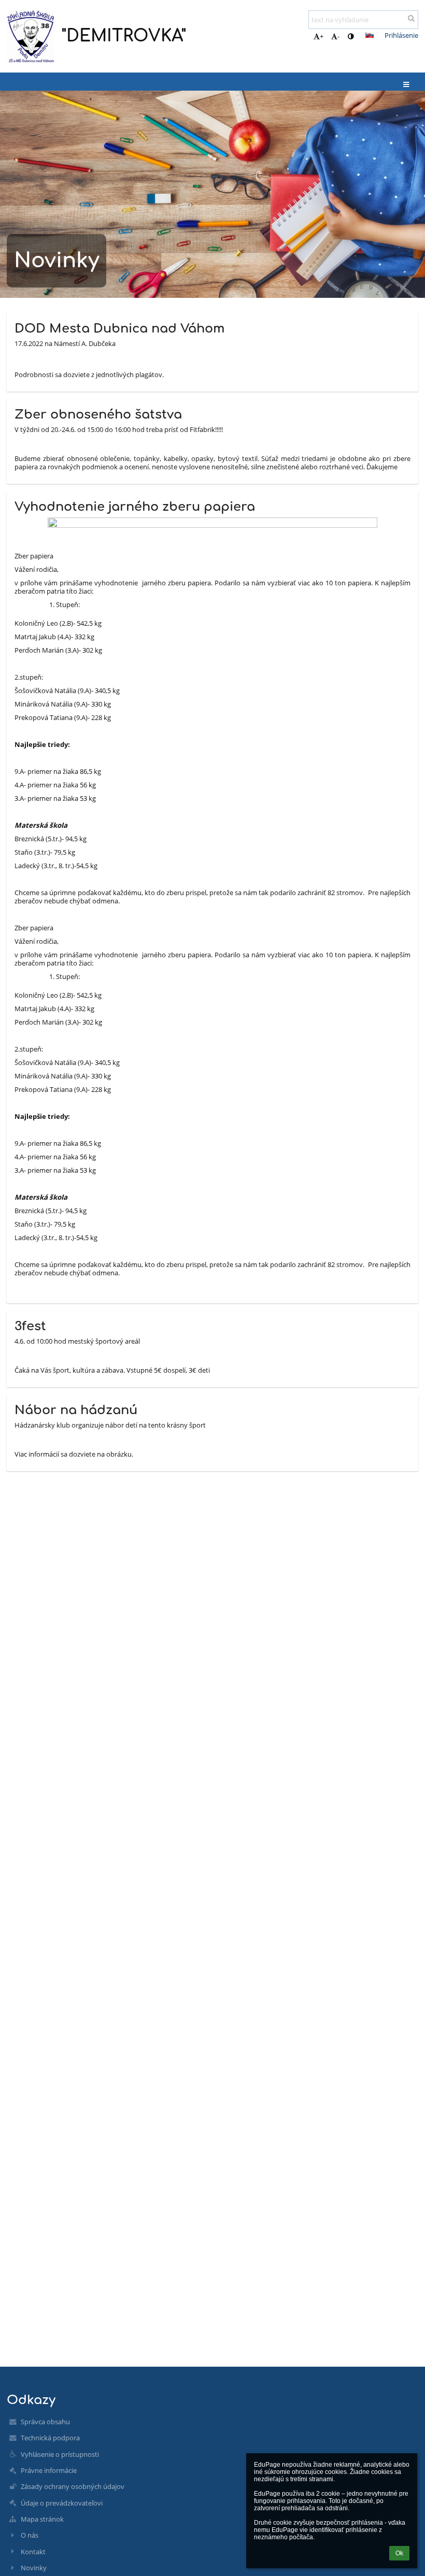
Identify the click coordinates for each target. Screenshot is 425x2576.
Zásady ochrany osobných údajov (73, 2486)
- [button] (338, 36)
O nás (30, 2535)
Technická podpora (50, 2438)
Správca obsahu (45, 2422)
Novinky (34, 2568)
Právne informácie (49, 2470)
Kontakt (33, 2552)
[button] (351, 36)
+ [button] (322, 36)
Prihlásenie (401, 35)
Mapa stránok (42, 2519)
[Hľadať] (411, 18)
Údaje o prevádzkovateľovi (62, 2503)
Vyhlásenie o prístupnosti (60, 2454)
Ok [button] (399, 2553)
